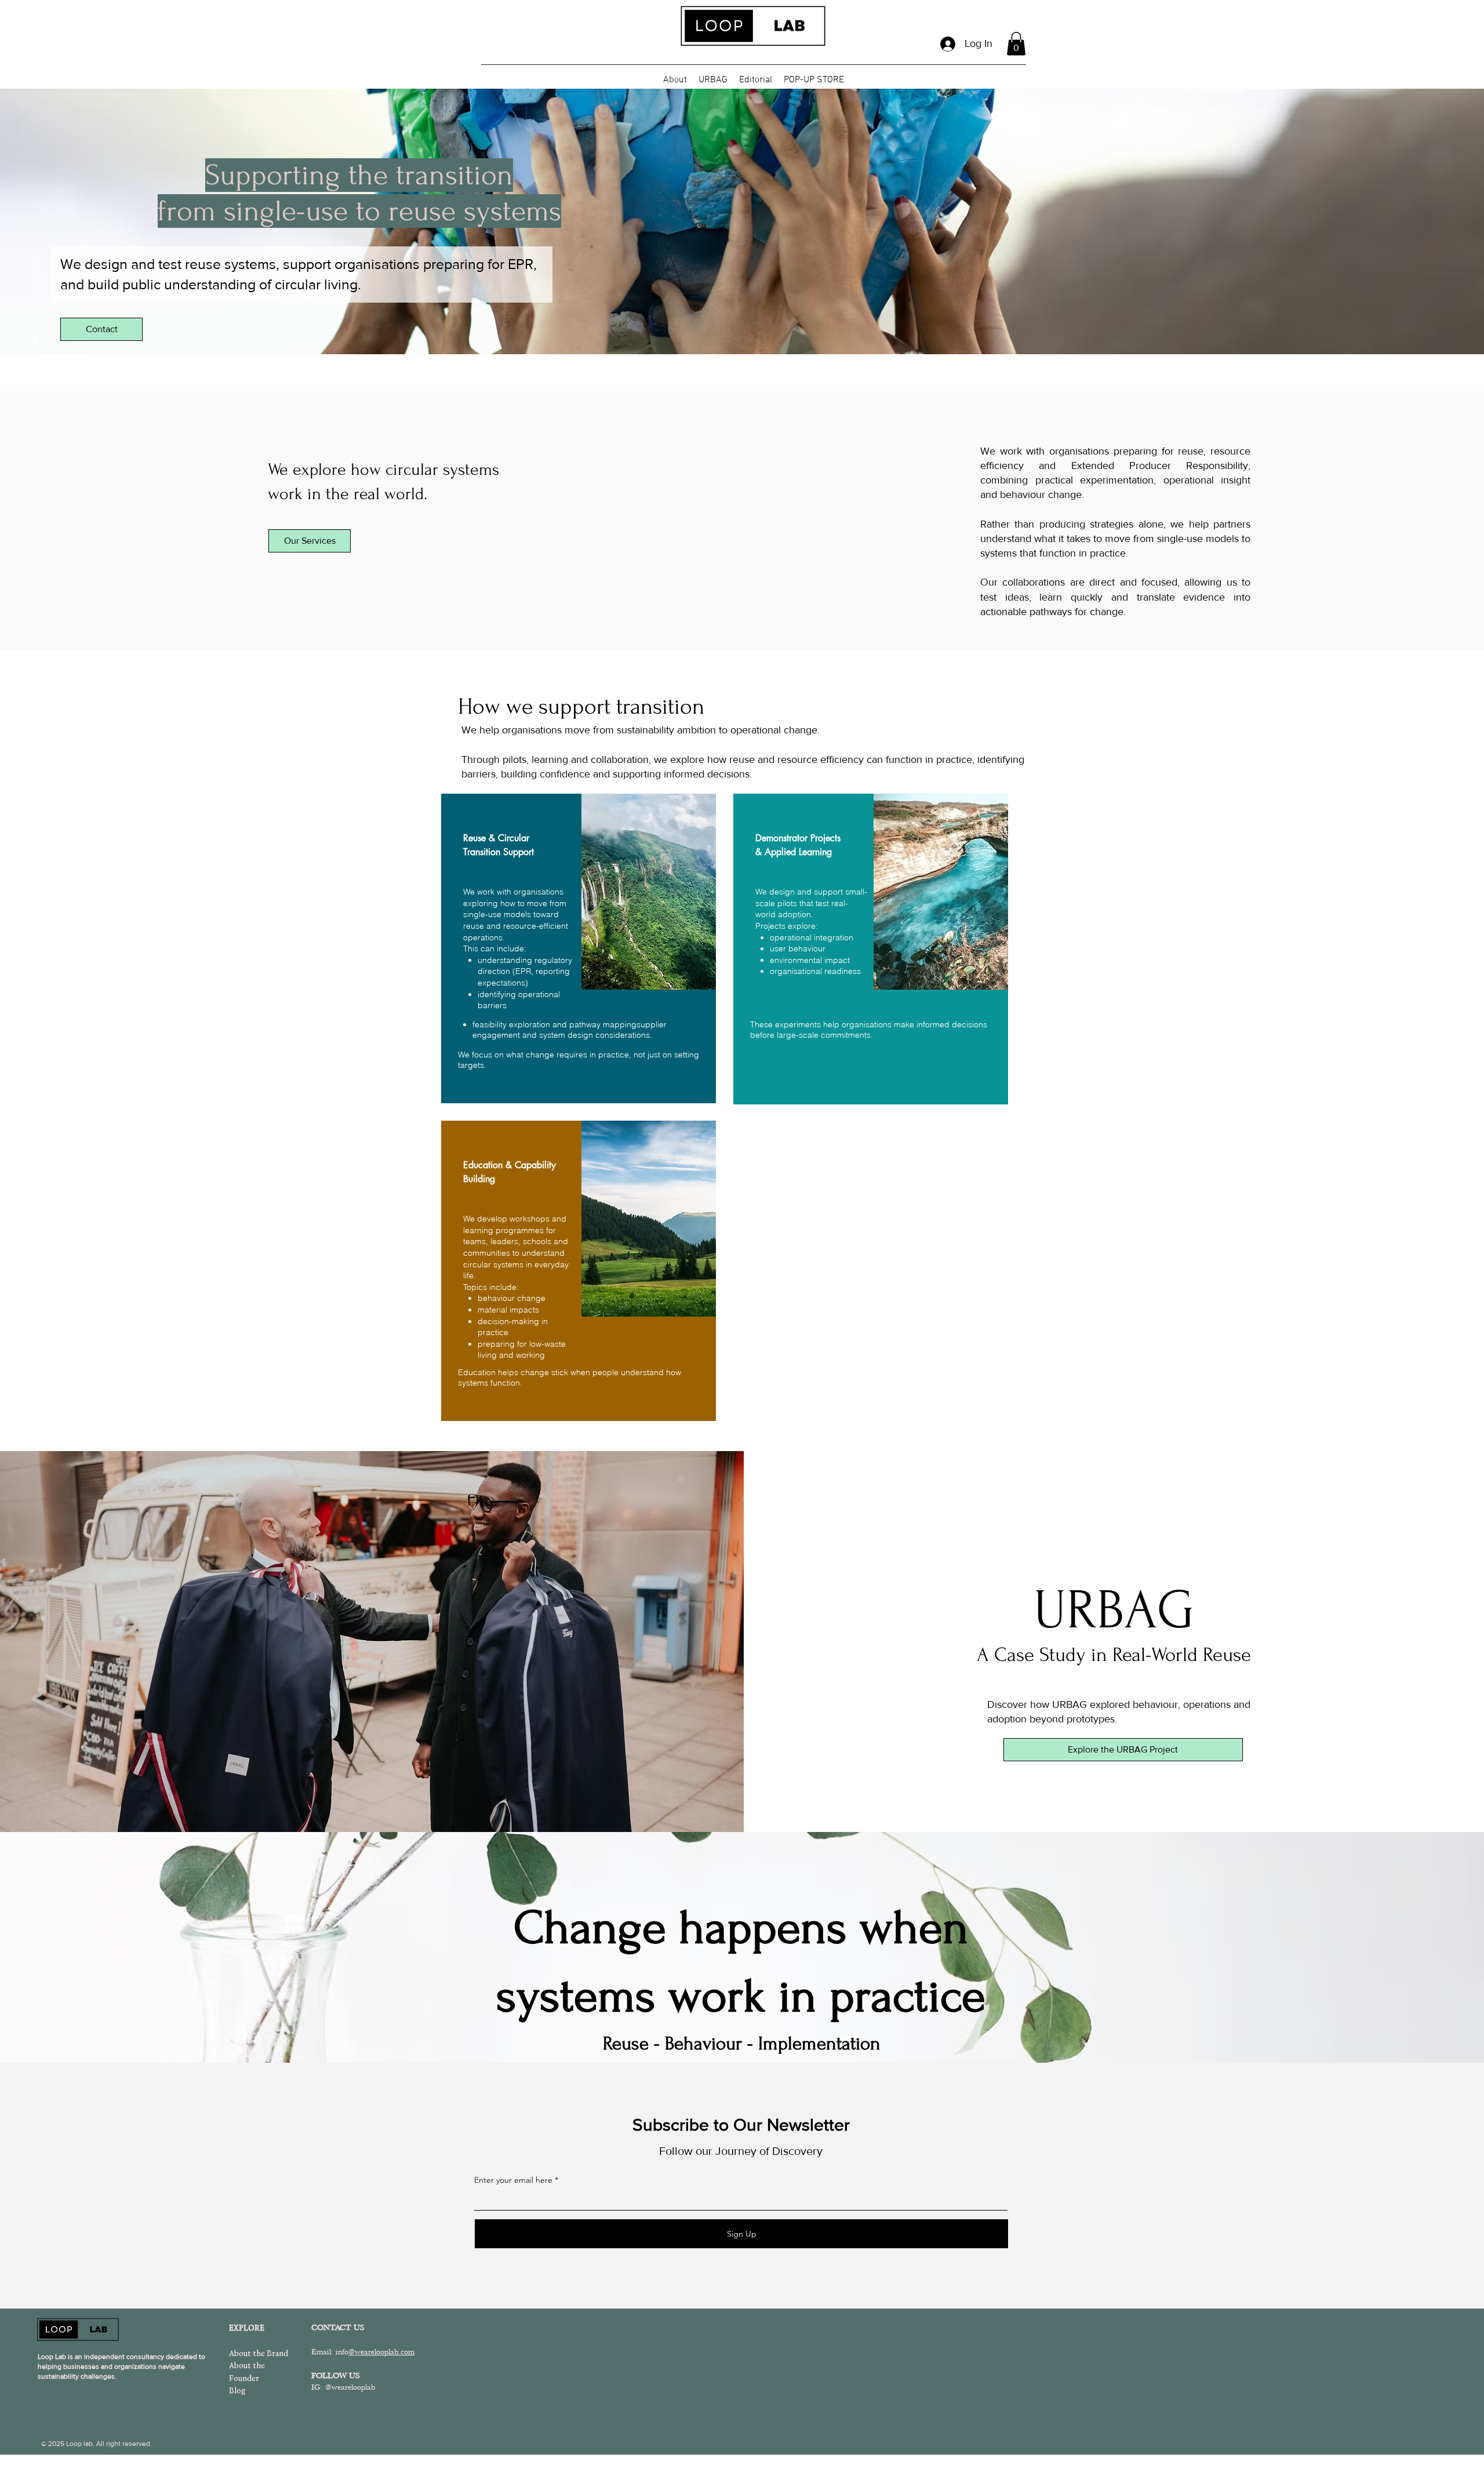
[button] (1016, 44)
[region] (579, 948)
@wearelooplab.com (381, 2352)
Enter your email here (513, 2180)
